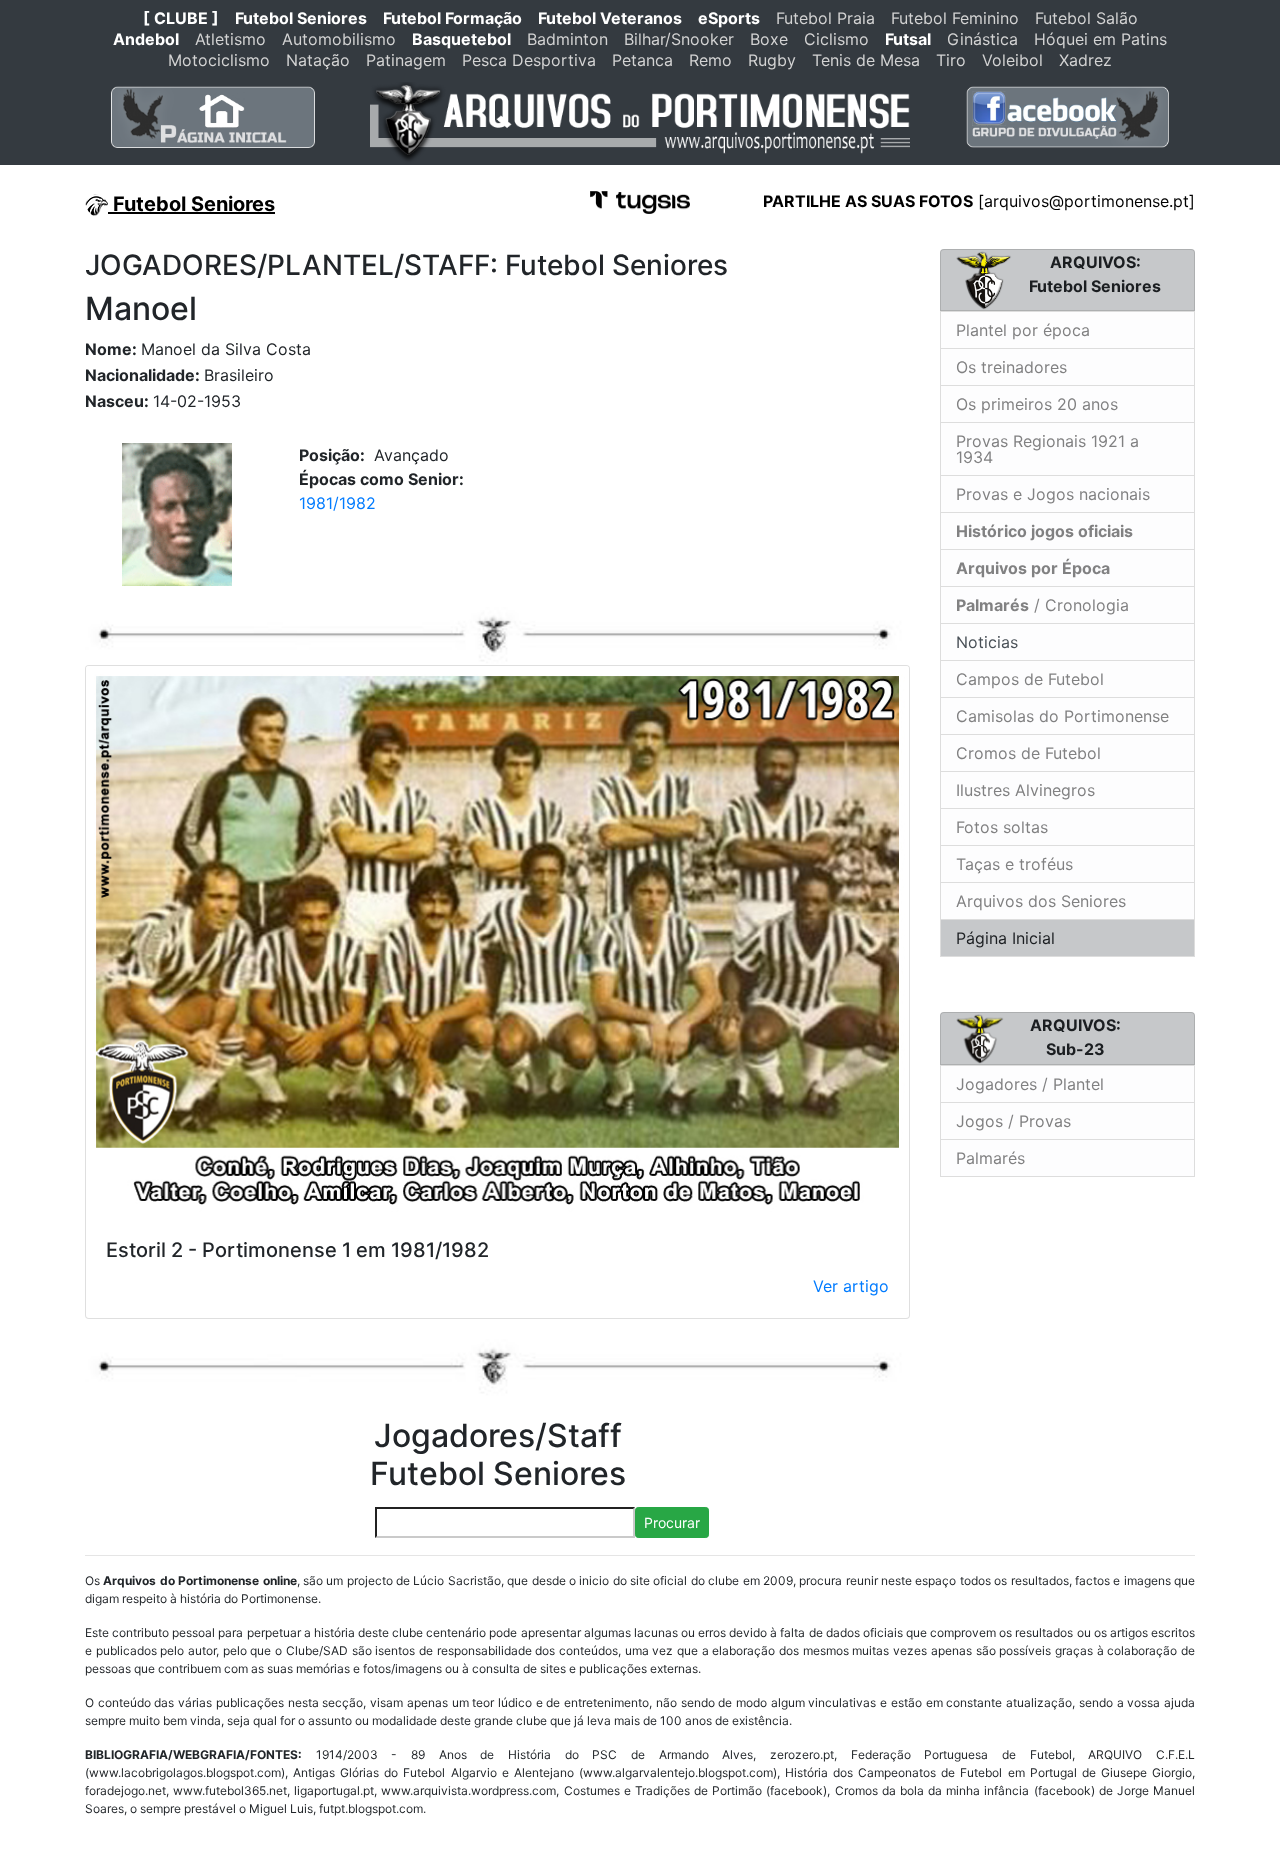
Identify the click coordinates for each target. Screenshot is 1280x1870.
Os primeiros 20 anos (1037, 404)
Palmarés (990, 1158)
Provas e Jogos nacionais (1053, 494)
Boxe (769, 39)
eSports (729, 18)
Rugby (772, 60)
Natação (318, 60)
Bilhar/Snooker (679, 39)
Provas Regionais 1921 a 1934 (1047, 449)
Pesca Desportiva (529, 60)
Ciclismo (836, 39)
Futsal (908, 39)
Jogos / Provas (1013, 1121)
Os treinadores (1011, 367)
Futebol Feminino (955, 18)
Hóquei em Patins (1100, 39)
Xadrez (1085, 60)
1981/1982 (337, 503)
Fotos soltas (1002, 827)
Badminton (567, 39)
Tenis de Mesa (866, 60)
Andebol (146, 39)
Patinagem (406, 60)
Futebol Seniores (301, 18)
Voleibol (1012, 60)
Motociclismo (219, 60)
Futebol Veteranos (610, 18)
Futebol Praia (825, 18)
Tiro (951, 60)
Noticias (984, 642)
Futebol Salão (1086, 18)
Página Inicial (1005, 938)
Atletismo (230, 39)
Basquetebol (461, 39)
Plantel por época (1023, 330)
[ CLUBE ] (181, 18)
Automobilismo (339, 39)
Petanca (642, 60)
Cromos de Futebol (1028, 753)
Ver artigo (851, 1286)
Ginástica (982, 39)
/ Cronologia (1042, 605)
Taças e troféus (1014, 864)
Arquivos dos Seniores (1041, 901)
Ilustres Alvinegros (1025, 790)
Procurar (672, 1522)
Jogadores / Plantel (1030, 1084)
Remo (710, 60)
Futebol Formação (452, 18)
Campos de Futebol (1030, 679)
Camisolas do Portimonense (1062, 716)
